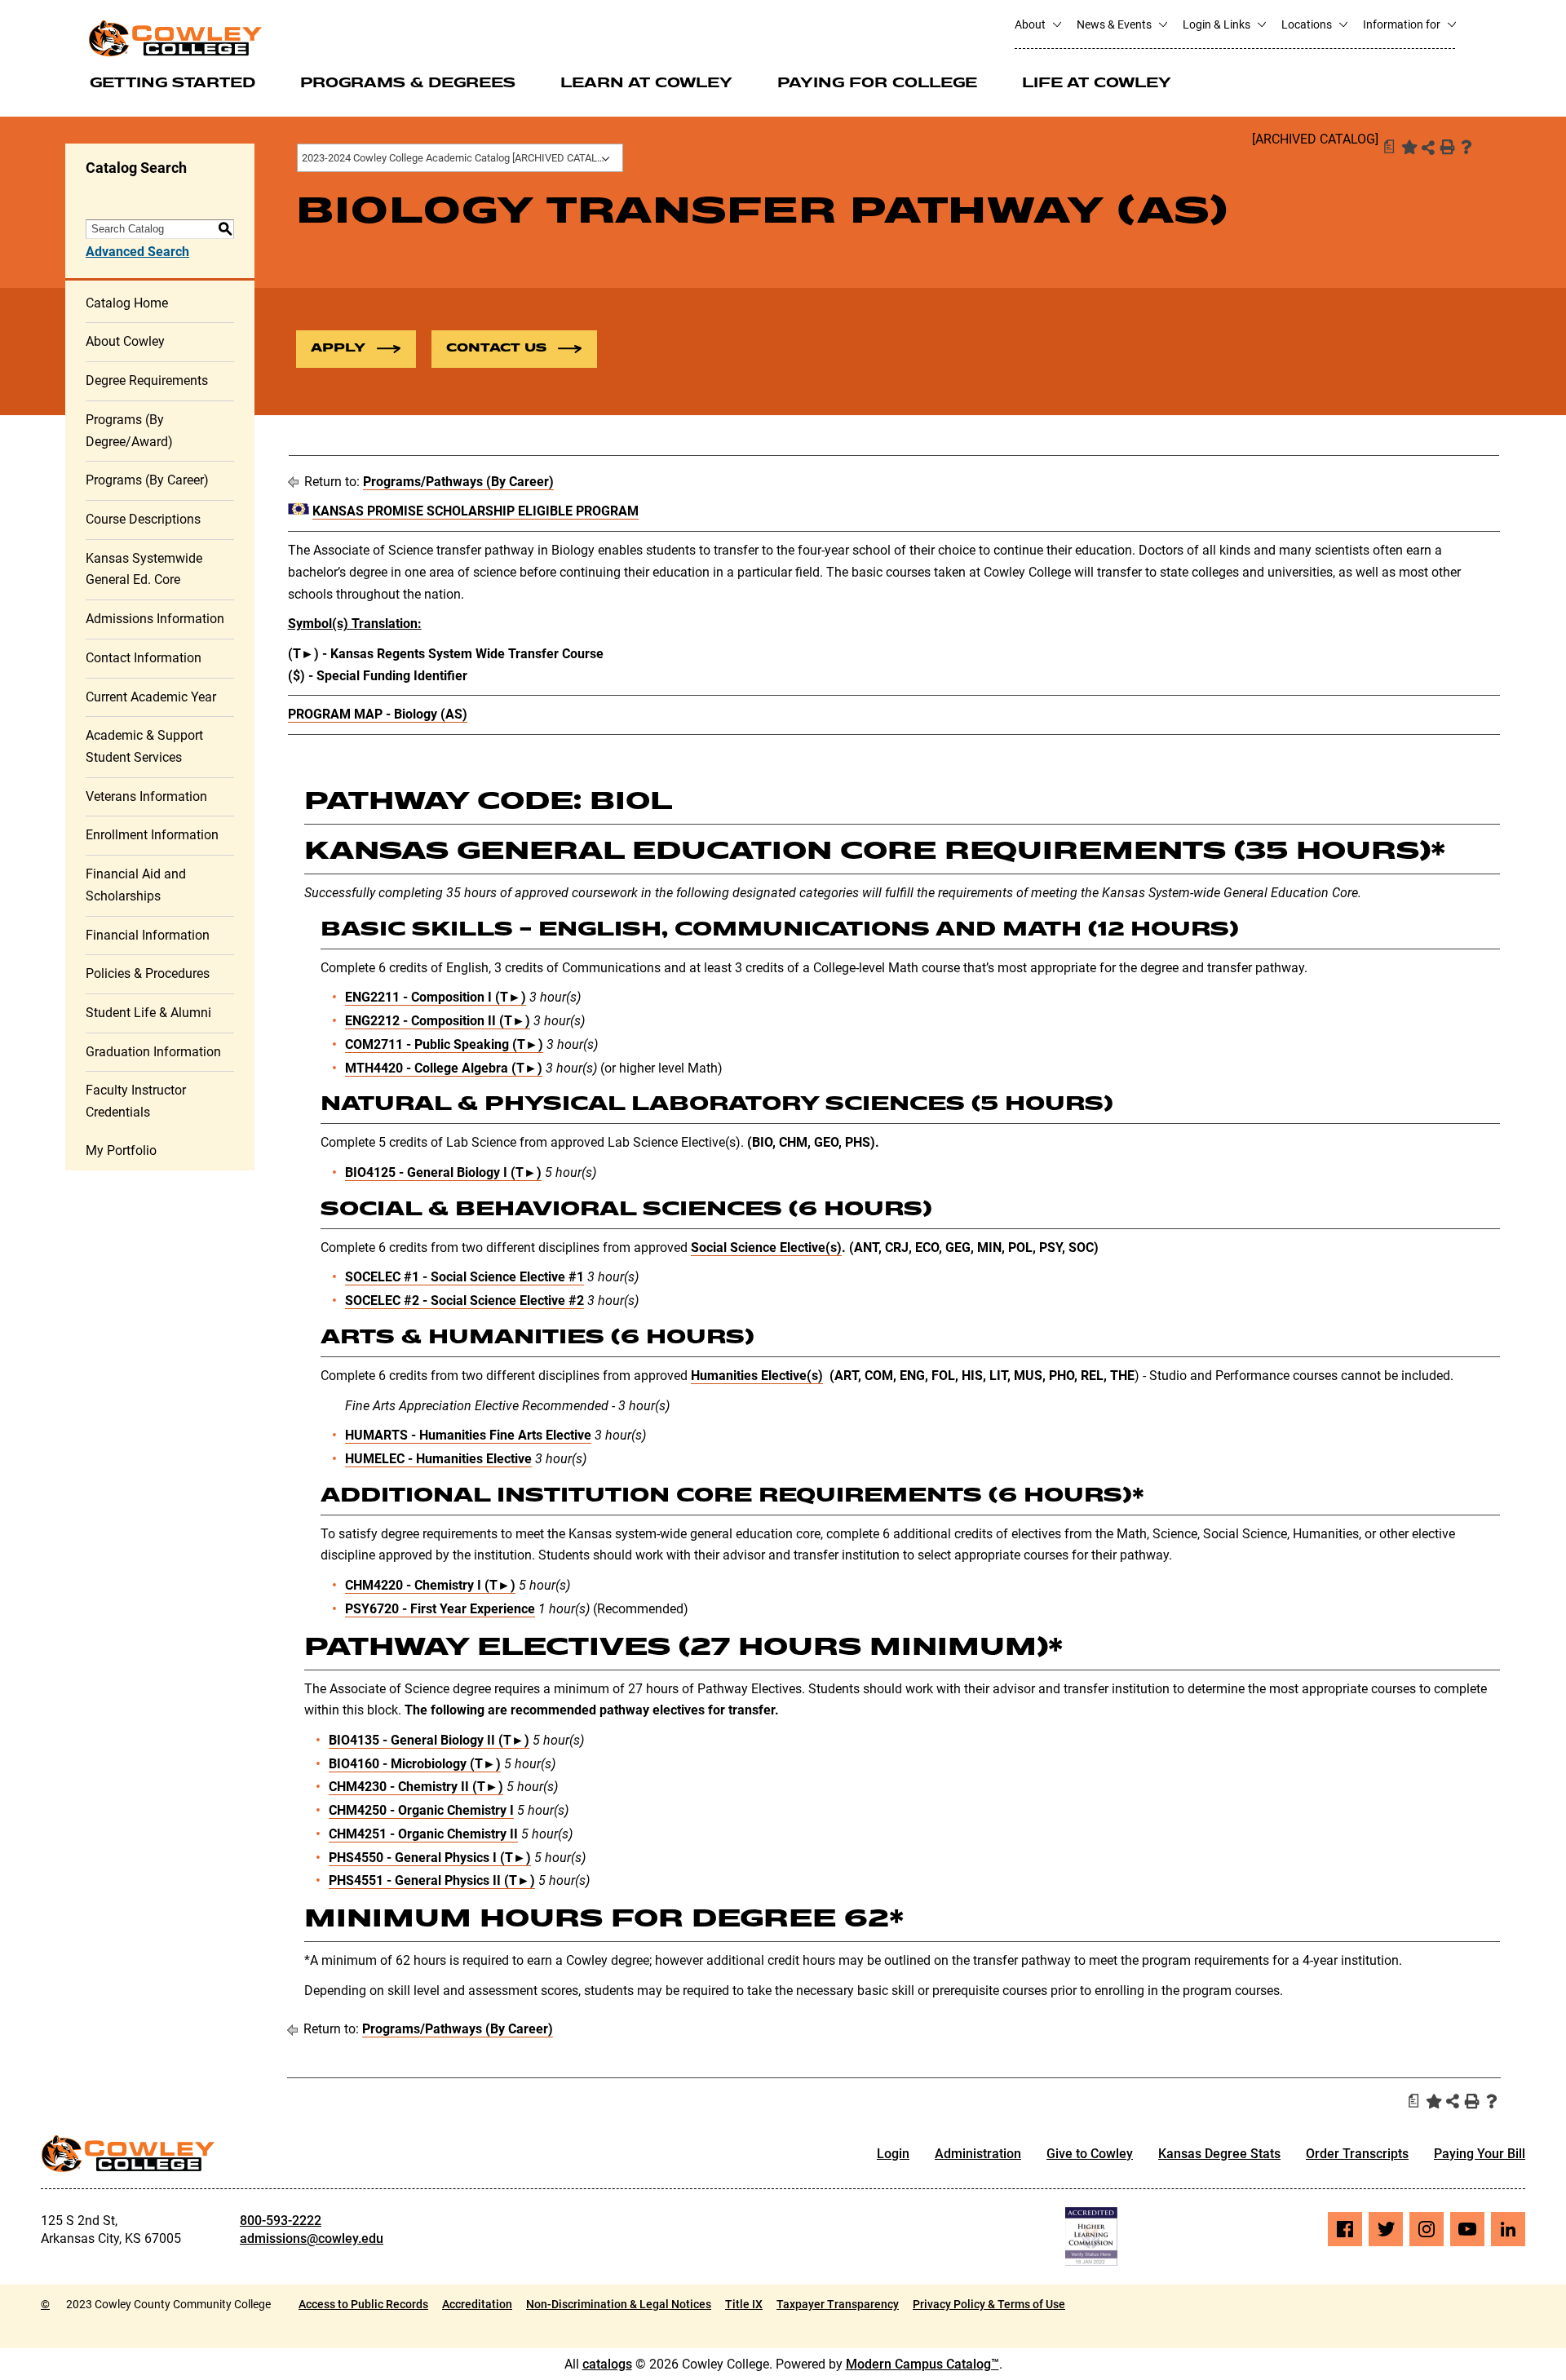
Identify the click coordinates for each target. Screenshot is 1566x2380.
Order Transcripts (1357, 2154)
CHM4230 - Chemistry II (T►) (416, 1787)
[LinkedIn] (1508, 2229)
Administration (978, 2154)
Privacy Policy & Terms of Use (989, 2304)
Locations (1308, 24)
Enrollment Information (152, 835)
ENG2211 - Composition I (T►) (436, 997)
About (1031, 24)
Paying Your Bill (1480, 2154)
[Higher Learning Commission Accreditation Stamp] (1091, 2236)
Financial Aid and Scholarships (136, 885)
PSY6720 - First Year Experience (440, 1609)
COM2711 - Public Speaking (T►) (444, 1044)
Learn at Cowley (646, 84)
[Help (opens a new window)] (1466, 147)
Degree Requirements (147, 380)
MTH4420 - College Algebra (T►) (444, 1068)
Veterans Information (146, 796)
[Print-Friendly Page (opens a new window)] (1447, 147)
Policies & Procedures (148, 973)
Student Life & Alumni (148, 1013)
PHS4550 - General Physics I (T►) (430, 1858)
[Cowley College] (175, 38)
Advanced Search (137, 252)
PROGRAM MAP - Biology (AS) (378, 714)
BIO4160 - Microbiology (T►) (415, 1764)
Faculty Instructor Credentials (136, 1101)
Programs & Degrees (408, 84)
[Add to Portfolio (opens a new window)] (1408, 147)
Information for (1403, 24)
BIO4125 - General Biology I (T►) (443, 1172)
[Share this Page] (1428, 148)
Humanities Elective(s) (757, 1376)
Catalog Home (127, 303)
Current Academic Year (151, 697)
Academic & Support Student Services (144, 746)
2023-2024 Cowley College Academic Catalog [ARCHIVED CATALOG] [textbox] (458, 158)
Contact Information (144, 658)
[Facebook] (1345, 2229)
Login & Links (1218, 24)
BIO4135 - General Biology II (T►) (429, 1740)
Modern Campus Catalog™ (922, 2364)
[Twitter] (1386, 2229)
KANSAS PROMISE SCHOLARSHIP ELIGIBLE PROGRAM (476, 511)
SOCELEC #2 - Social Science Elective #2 (464, 1301)
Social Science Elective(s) (766, 1248)
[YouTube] (1467, 2229)
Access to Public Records (363, 2304)
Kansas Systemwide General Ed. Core (144, 569)
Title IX (744, 2304)
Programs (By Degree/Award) (129, 431)
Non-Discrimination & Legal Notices (619, 2304)
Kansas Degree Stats (1219, 2154)
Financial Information (148, 935)
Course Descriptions (143, 519)
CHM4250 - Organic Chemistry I (421, 1810)
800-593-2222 (281, 2221)
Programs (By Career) (147, 480)
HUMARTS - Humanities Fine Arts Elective (468, 1435)
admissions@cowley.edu (312, 2238)
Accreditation (477, 2304)
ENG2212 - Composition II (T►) (438, 1021)
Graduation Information (153, 1052)
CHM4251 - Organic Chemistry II (423, 1834)
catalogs (607, 2364)
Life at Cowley (1097, 84)
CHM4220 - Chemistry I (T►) (430, 1585)
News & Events (1115, 24)
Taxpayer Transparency (838, 2304)
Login (893, 2154)
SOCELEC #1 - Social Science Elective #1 (464, 1277)
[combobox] (460, 158)
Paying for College (877, 84)
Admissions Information (155, 619)
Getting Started (173, 84)
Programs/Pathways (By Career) (458, 482)
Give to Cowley (1090, 2154)
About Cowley (125, 341)
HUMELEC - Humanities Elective (438, 1459)
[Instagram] (1427, 2229)
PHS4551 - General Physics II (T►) (432, 1880)
